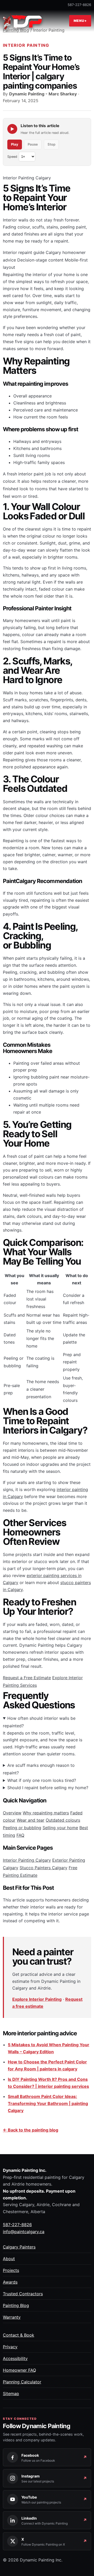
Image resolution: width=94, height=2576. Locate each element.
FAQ (20, 1835)
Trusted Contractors (23, 2294)
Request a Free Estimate (27, 1678)
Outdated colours (63, 1820)
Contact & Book (19, 2335)
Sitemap (11, 2394)
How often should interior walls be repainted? (39, 1722)
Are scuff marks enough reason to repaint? (39, 1769)
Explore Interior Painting (37, 1999)
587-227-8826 (79, 5)
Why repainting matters (46, 1813)
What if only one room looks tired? (42, 1780)
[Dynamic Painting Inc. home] (23, 21)
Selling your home (60, 1828)
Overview (12, 1813)
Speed (12, 157)
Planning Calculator (22, 2382)
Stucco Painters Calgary (43, 1868)
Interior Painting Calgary (27, 1860)
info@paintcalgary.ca (24, 2232)
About (9, 2259)
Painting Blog (16, 2305)
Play (15, 144)
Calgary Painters (19, 2247)
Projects (11, 2270)
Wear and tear (31, 1820)
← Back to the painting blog (31, 2130)
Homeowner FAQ (19, 2370)
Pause (33, 144)
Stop (51, 144)
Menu (79, 21)
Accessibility (15, 2358)
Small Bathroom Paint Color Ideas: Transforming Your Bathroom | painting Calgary (48, 2103)
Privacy (10, 2347)
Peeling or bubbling (22, 1828)
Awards (10, 2282)
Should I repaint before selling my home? (48, 1788)
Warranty (12, 2317)
